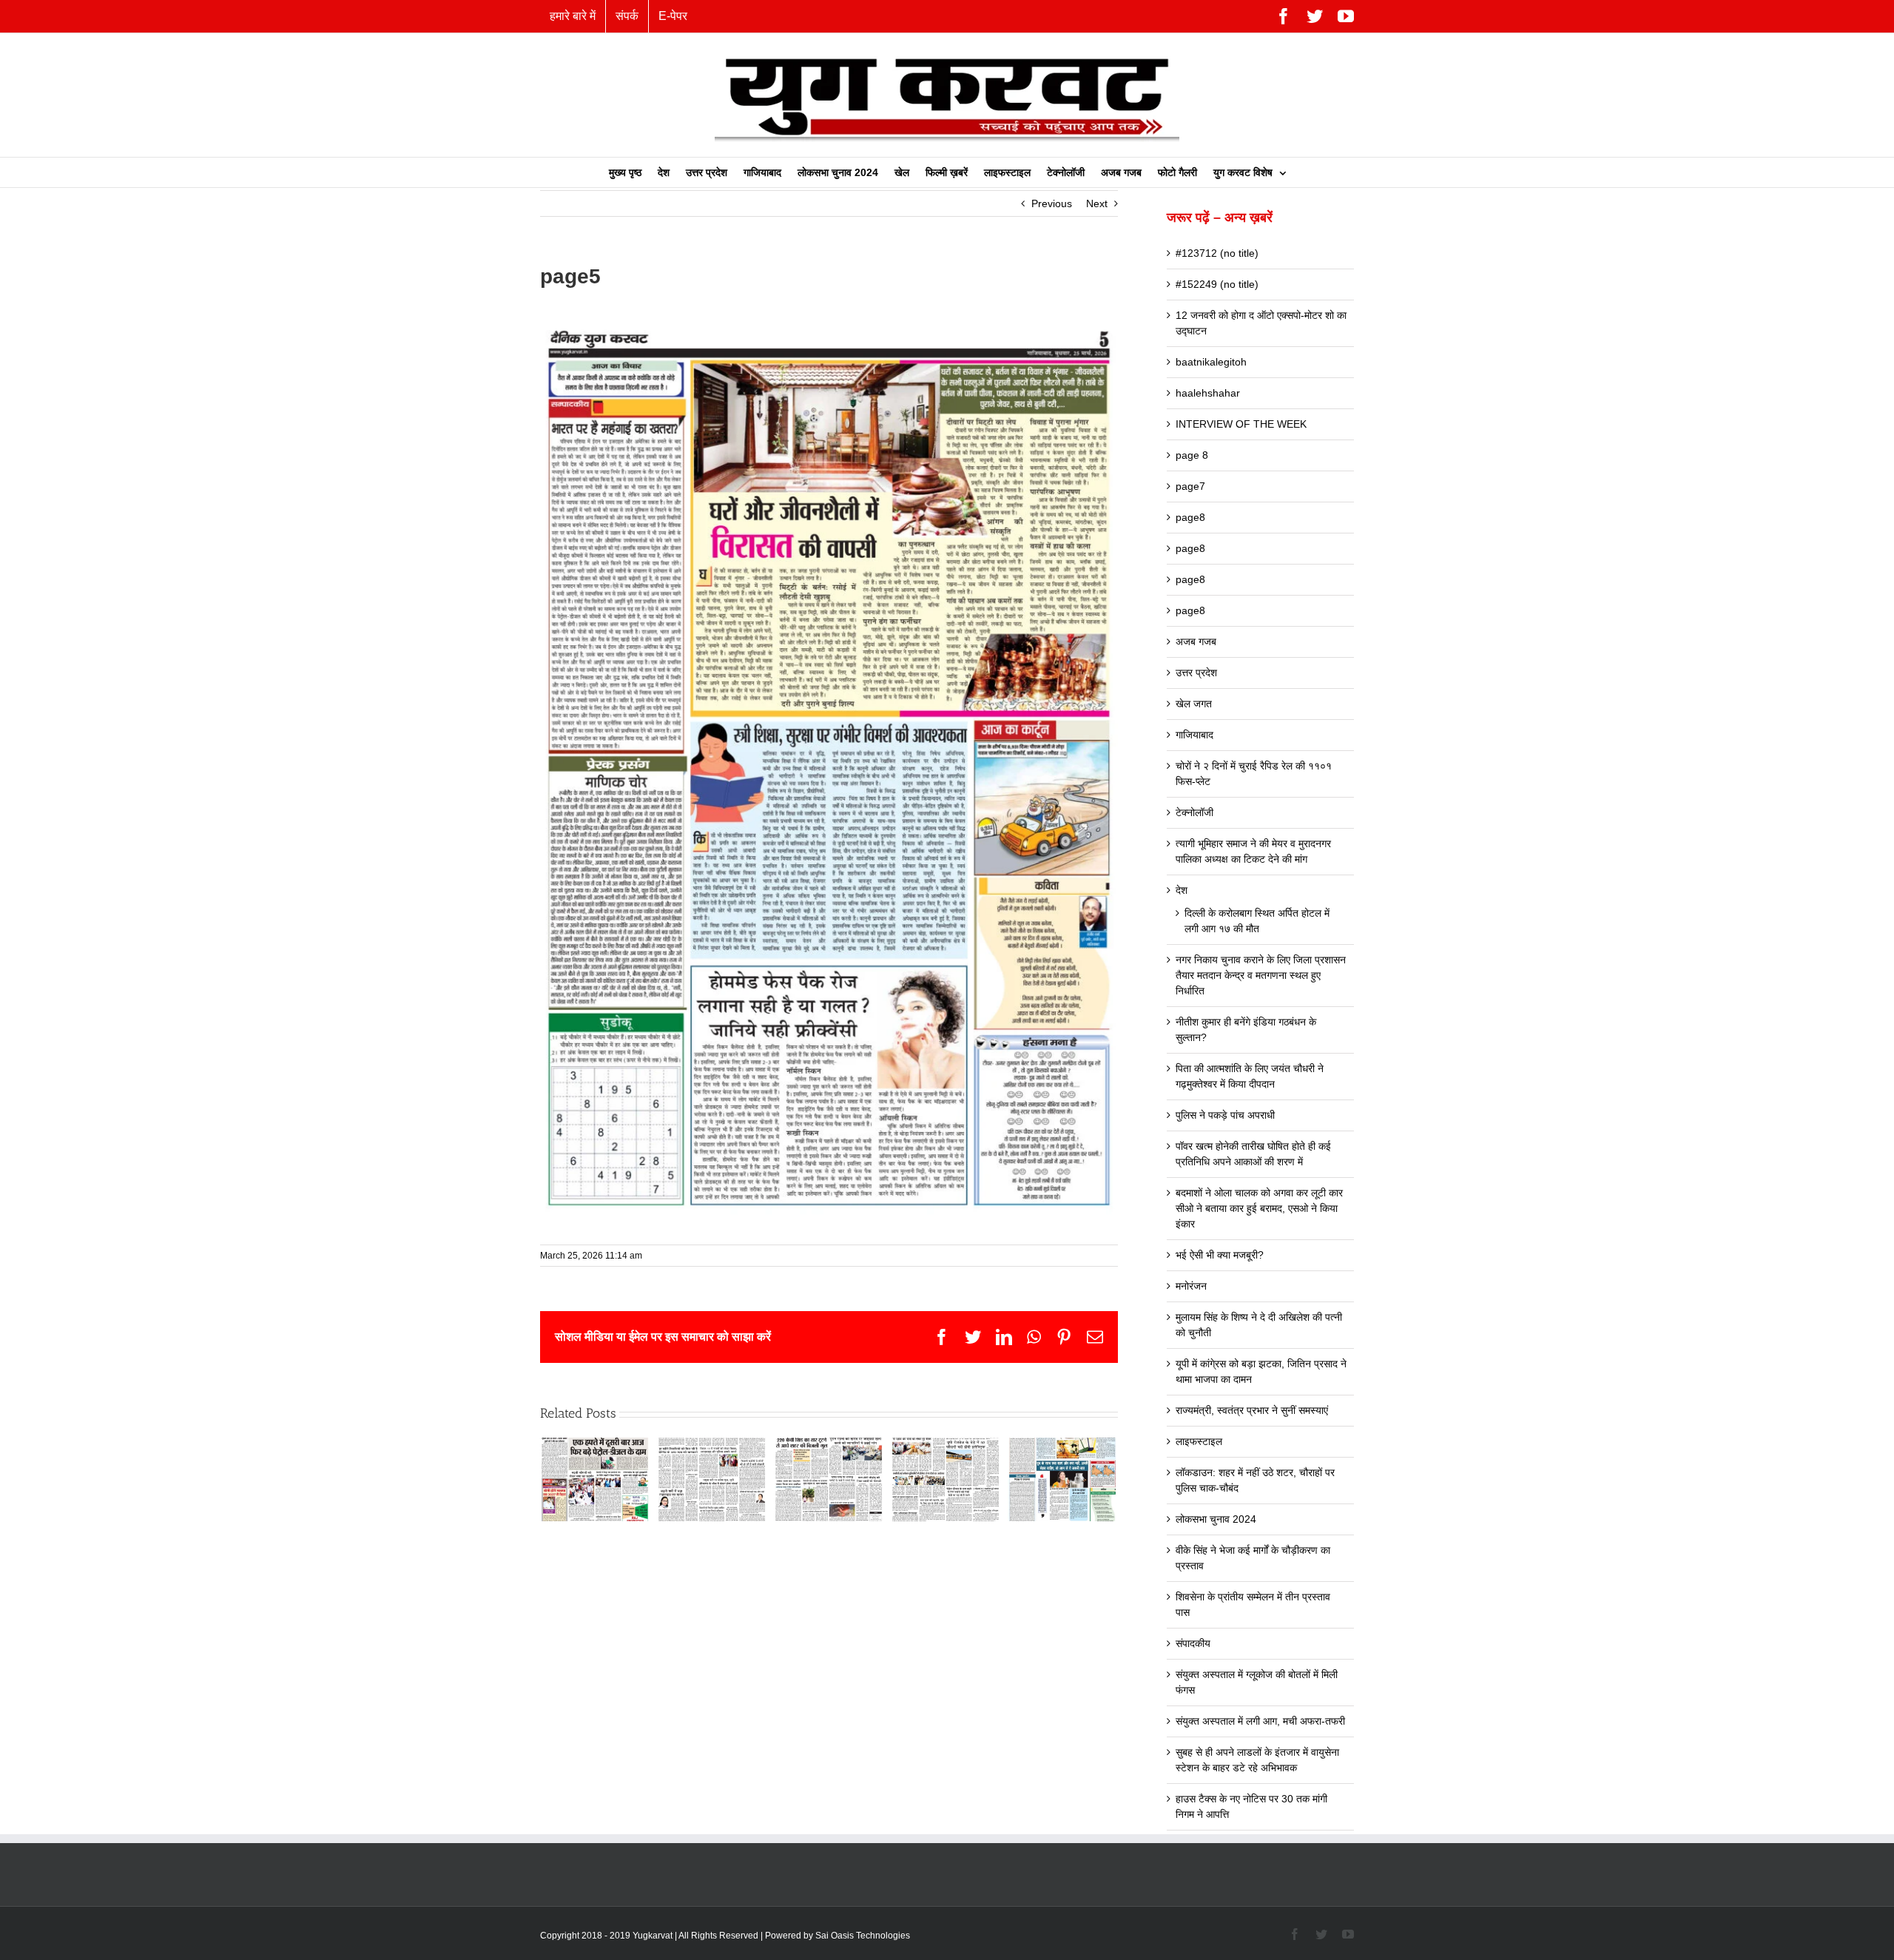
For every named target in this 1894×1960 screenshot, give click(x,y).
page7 (1190, 486)
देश (1182, 890)
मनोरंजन (1191, 1286)
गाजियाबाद (1194, 735)
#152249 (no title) (1217, 284)
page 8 (1192, 455)
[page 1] (595, 1478)
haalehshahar (1208, 393)
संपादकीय (1193, 1643)
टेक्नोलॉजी (1194, 812)
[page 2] (712, 1478)
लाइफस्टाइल (1199, 1441)
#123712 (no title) (1217, 253)
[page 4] (946, 1478)
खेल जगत (1194, 704)
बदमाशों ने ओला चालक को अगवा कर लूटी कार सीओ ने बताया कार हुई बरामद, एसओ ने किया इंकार (1259, 1208)
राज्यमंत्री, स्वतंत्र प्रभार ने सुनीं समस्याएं (1252, 1410)
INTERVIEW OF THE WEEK (1241, 424)
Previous (1052, 203)
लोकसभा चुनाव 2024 (1216, 1519)
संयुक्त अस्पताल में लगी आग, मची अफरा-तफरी (1260, 1721)
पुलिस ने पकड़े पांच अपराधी (1225, 1115)
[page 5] (1062, 1478)
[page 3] (829, 1478)
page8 (1190, 517)
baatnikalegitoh (1211, 362)
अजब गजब (1196, 641)
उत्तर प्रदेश (1196, 673)
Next (1097, 203)
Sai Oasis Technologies (863, 1936)
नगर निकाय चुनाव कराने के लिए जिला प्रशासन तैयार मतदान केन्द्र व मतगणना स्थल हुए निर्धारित (1261, 975)
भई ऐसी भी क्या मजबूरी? (1220, 1255)
